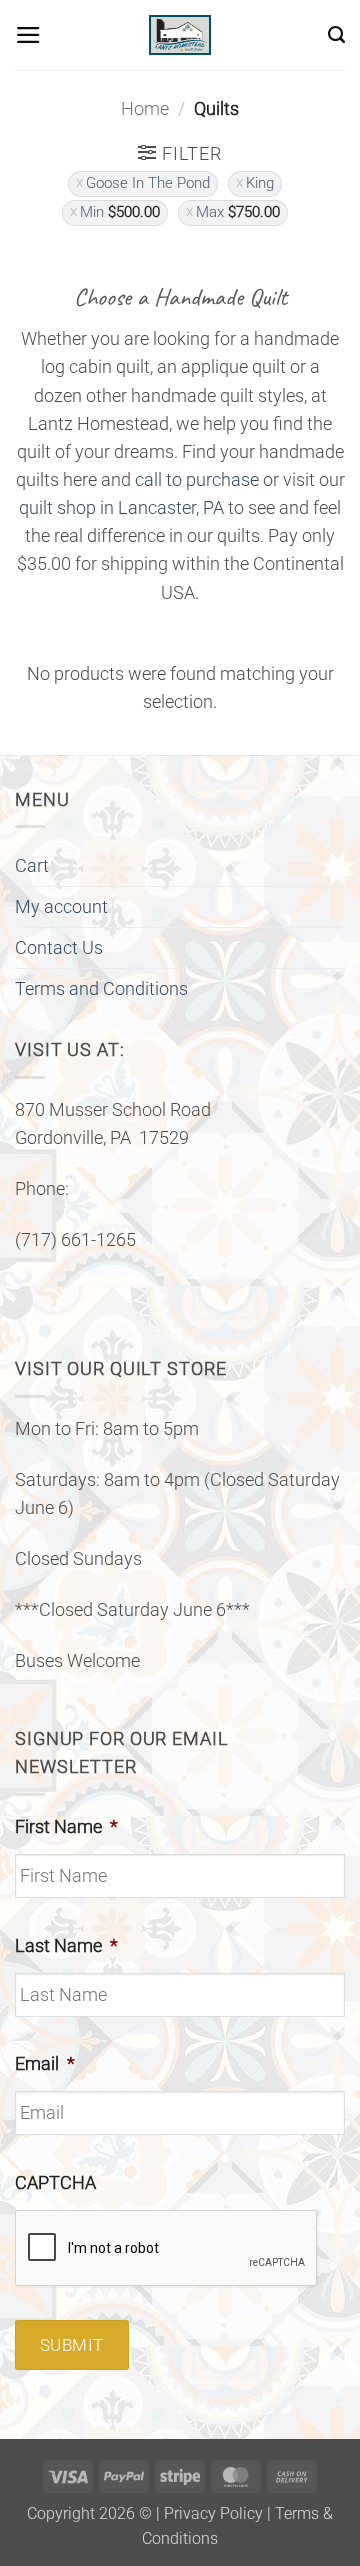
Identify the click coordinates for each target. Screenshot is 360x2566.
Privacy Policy (213, 2513)
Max (238, 212)
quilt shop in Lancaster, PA (121, 508)
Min (120, 212)
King (260, 183)
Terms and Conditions (101, 989)
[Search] (336, 35)
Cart (32, 866)
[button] (28, 35)
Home (145, 109)
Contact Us (59, 948)
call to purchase (197, 480)
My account (61, 907)
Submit (72, 2345)
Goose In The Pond (148, 183)
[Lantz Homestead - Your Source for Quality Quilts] (180, 35)
